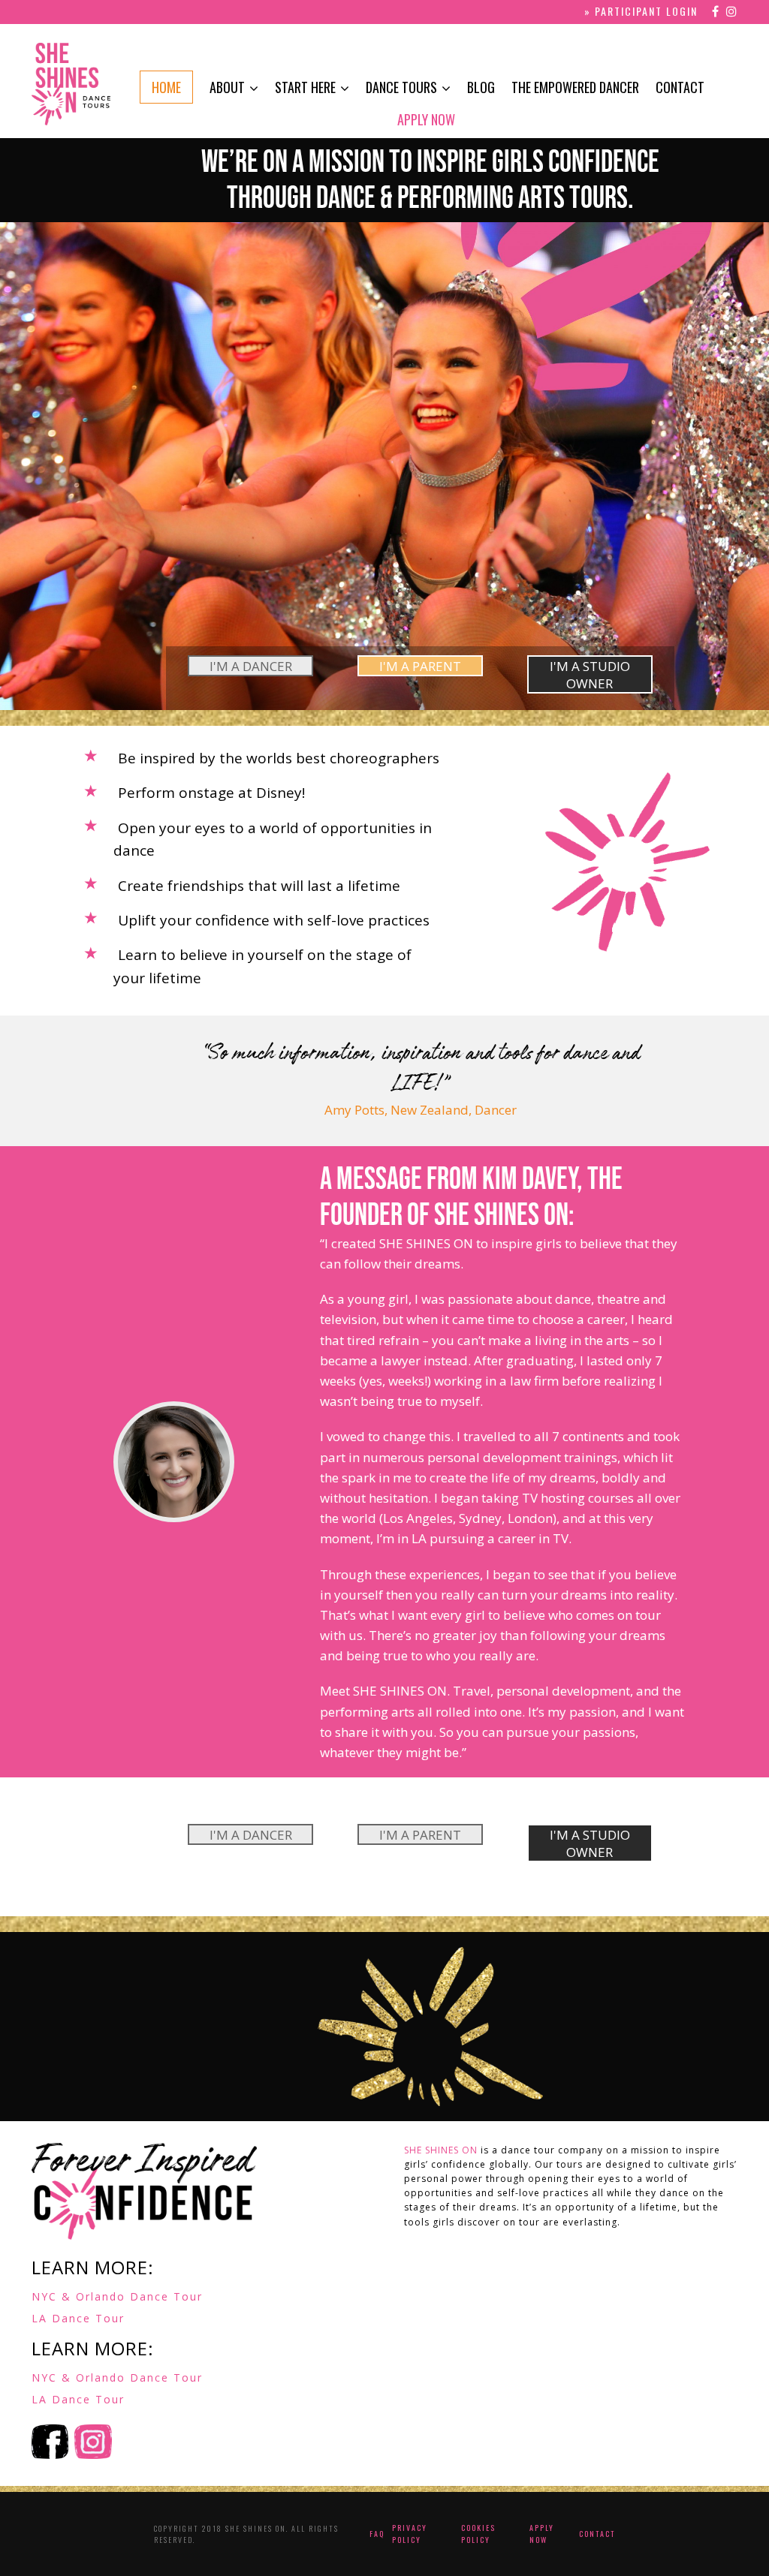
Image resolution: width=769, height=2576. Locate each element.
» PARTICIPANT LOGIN (641, 11)
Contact (680, 87)
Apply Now (426, 119)
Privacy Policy (410, 2534)
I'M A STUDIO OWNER (590, 675)
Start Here (305, 87)
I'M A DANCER (251, 666)
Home (166, 87)
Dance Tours (401, 87)
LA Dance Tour (78, 2318)
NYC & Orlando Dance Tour (117, 2296)
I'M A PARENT (420, 666)
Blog (481, 87)
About (227, 87)
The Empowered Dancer (575, 87)
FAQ (377, 2534)
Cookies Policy (478, 2534)
